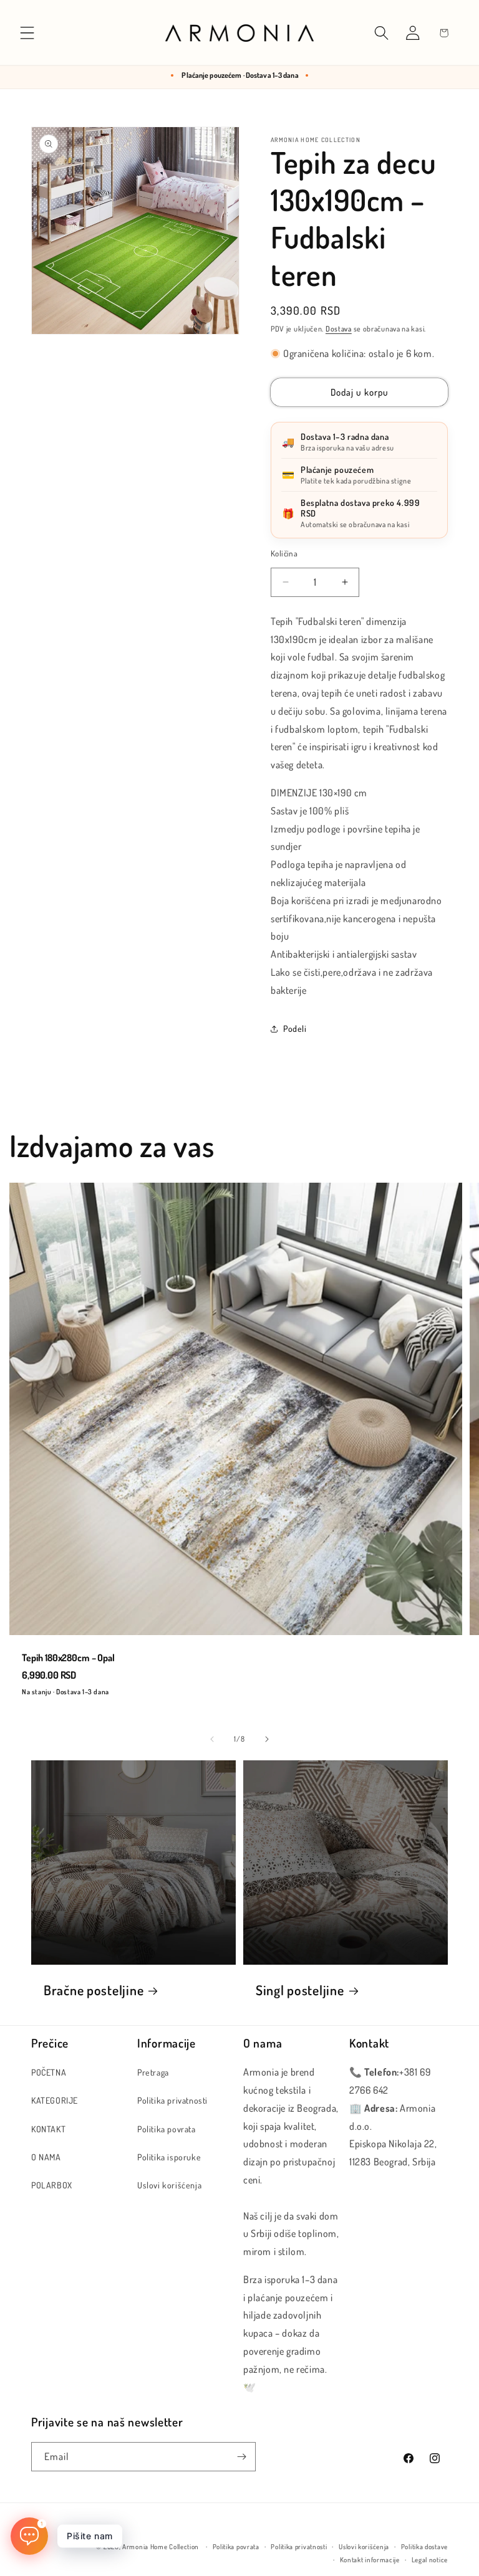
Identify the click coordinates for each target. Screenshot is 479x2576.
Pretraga (153, 2072)
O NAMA (46, 2157)
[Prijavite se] (241, 2457)
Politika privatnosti (172, 2100)
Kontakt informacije (370, 2560)
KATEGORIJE (55, 2100)
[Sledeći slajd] (267, 1739)
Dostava (339, 329)
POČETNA (49, 2072)
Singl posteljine (300, 1990)
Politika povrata (167, 2129)
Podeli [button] (295, 1028)
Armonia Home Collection (161, 2547)
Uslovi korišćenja (169, 2185)
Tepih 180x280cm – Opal (68, 1658)
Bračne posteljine (94, 1990)
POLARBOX (52, 2185)
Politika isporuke (169, 2157)
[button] (27, 33)
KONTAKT (48, 2129)
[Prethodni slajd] (212, 1739)
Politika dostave (424, 2547)
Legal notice (430, 2560)
